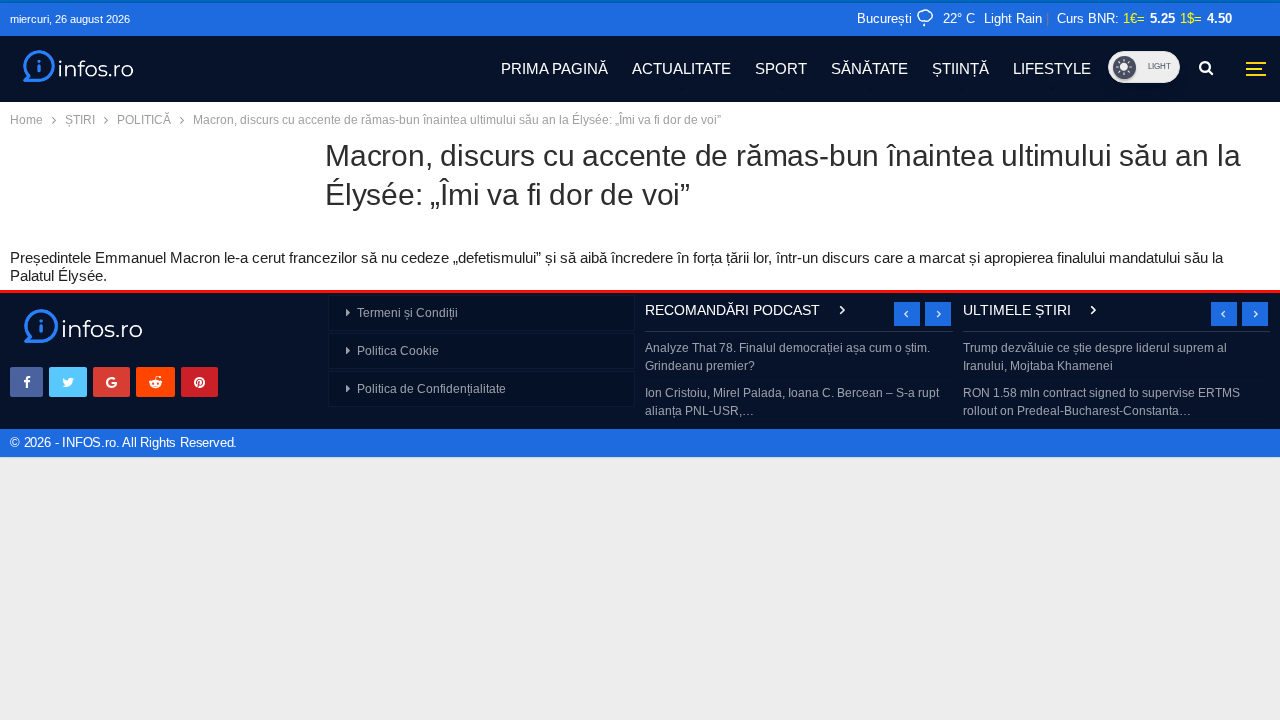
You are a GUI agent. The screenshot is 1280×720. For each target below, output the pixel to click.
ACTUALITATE (681, 68)
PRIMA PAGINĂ (554, 68)
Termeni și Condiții (407, 313)
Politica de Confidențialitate (431, 389)
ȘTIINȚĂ (960, 68)
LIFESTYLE (1052, 68)
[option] (799, 381)
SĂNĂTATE (869, 68)
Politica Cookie (398, 351)
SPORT (781, 68)
